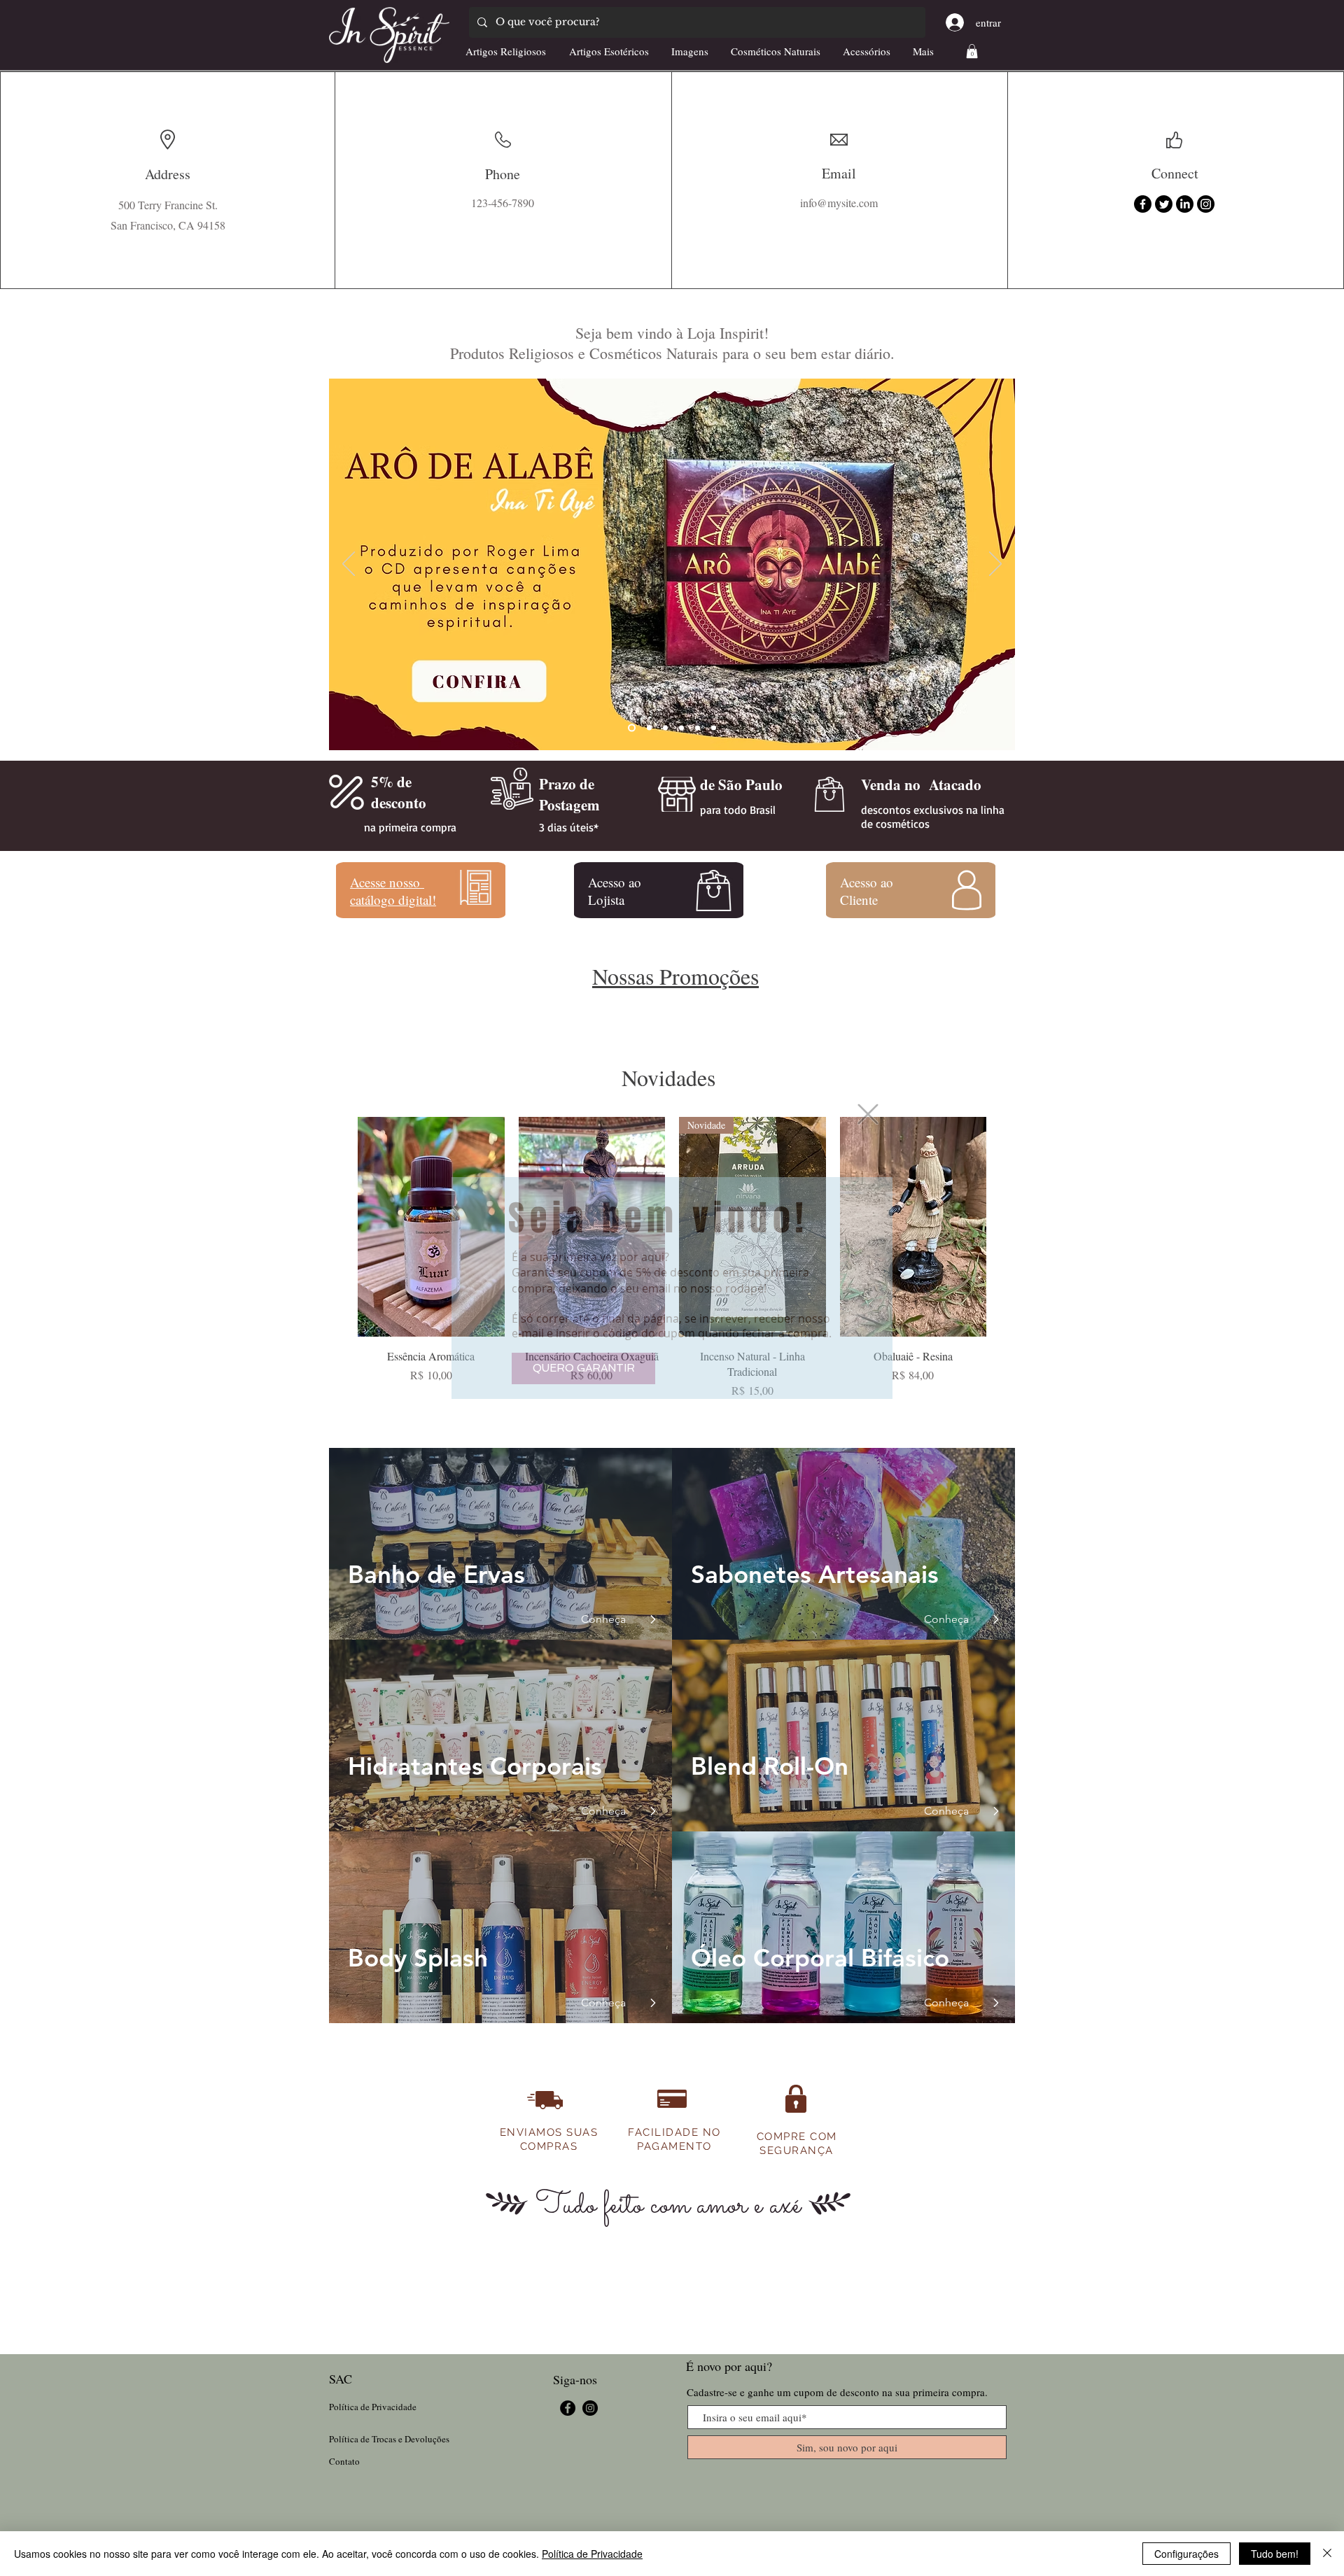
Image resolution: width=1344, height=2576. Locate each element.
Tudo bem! (1275, 2554)
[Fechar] (1327, 2554)
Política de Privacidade (592, 2554)
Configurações (1186, 2554)
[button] (868, 1114)
